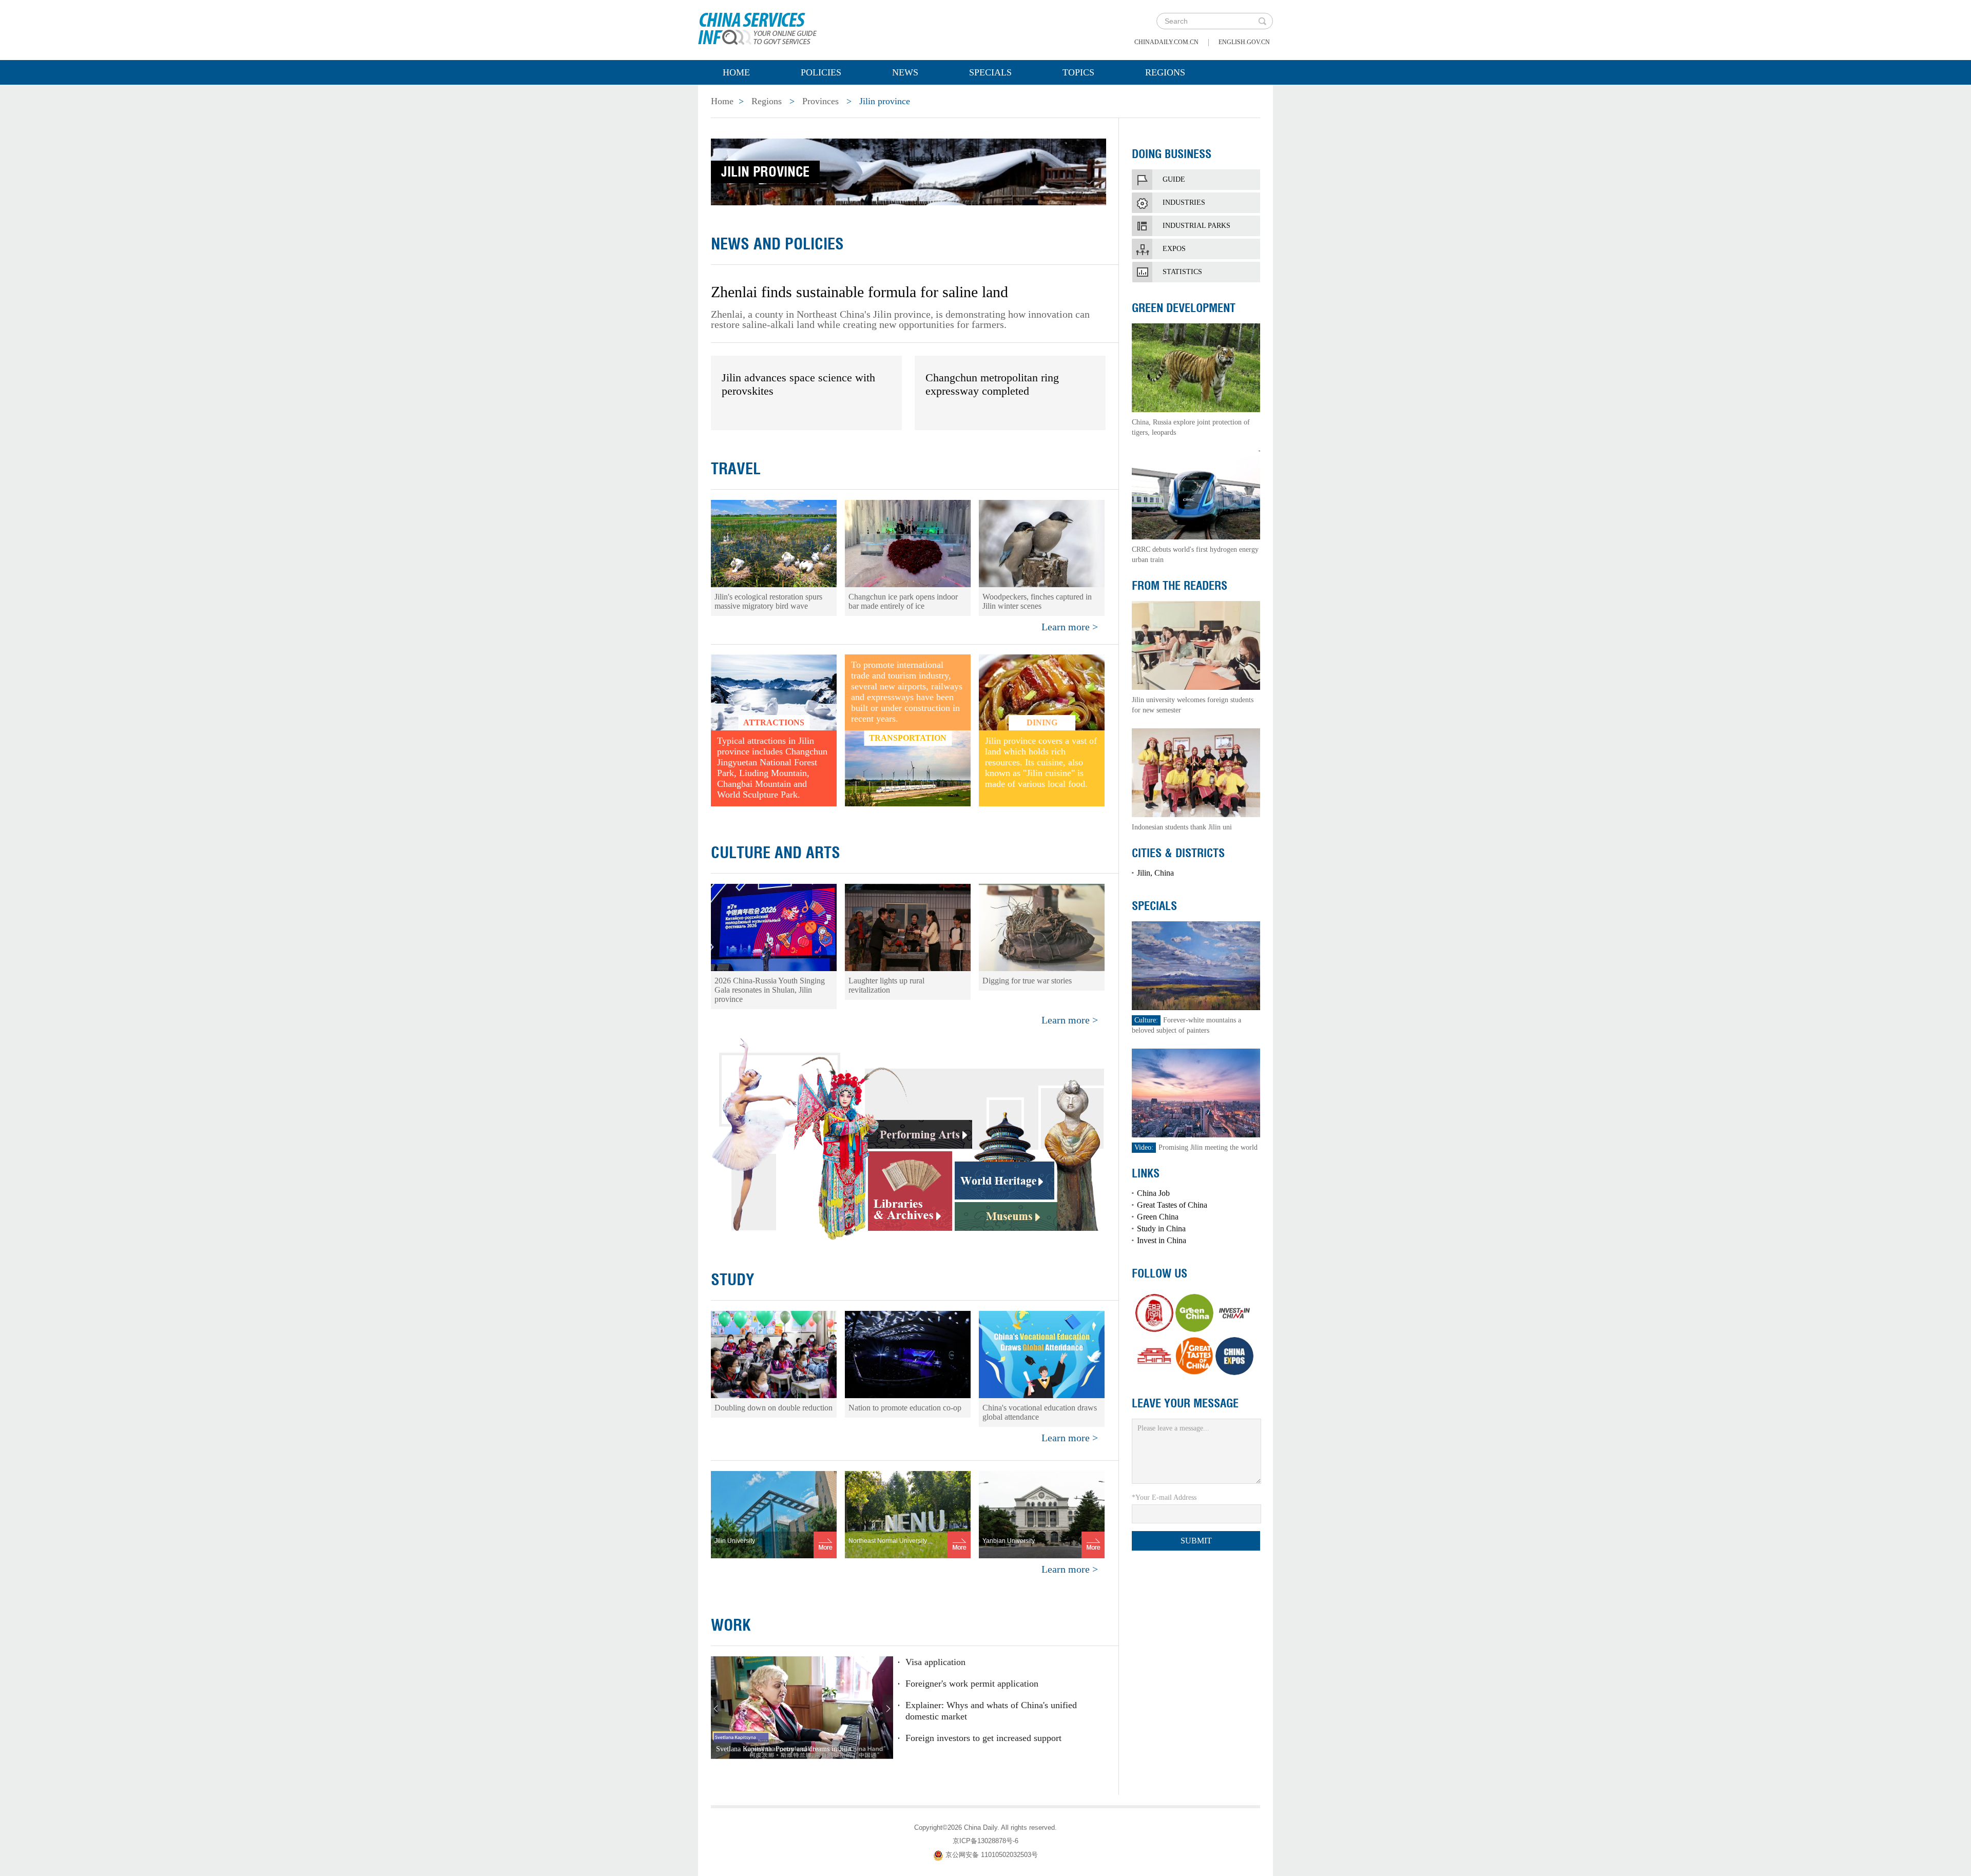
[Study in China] (1154, 1313)
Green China (1158, 1217)
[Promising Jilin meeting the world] (1196, 1092)
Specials (990, 72)
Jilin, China (1155, 873)
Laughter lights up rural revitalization (886, 985)
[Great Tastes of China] (1194, 1356)
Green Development (1184, 308)
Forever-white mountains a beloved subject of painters (1186, 1025)
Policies (821, 72)
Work (731, 1625)
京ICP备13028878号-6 (985, 1841)
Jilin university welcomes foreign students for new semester (1193, 705)
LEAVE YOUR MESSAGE (1185, 1403)
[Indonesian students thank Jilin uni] (1196, 772)
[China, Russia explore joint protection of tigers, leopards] (1196, 367)
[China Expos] (1234, 1356)
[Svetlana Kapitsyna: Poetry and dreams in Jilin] (802, 1707)
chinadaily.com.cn (1166, 42)
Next (888, 1709)
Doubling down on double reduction (774, 1408)
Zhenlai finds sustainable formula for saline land (859, 292)
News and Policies (777, 244)
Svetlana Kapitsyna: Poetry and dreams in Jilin (784, 1749)
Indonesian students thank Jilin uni (1182, 827)
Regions (1165, 72)
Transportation (908, 738)
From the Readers (1180, 586)
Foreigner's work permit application (972, 1684)
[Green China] (1194, 1313)
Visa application (935, 1662)
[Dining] (1042, 692)
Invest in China (1162, 1240)
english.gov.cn (1244, 42)
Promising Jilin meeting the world (1196, 1147)
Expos (1174, 249)
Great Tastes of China (1172, 1205)
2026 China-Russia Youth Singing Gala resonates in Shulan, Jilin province (770, 990)
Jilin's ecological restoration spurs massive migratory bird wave (768, 601)
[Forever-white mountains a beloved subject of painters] (1196, 965)
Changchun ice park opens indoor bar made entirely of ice (903, 601)
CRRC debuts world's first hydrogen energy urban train (1195, 555)
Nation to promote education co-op (905, 1408)
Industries (1184, 202)
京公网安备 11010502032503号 (992, 1855)
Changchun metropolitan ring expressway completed (992, 384)
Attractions (774, 722)
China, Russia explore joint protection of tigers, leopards (1191, 427)
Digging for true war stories (1027, 981)
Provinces (820, 101)
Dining (1042, 722)
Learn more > (1070, 627)
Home (736, 72)
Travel (736, 469)
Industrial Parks (1196, 226)
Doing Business (1172, 154)
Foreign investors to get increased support (983, 1738)
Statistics (1182, 272)
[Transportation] (908, 768)
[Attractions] (774, 692)
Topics (1078, 72)
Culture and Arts (776, 853)
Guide (1174, 179)
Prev (716, 1709)
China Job (1153, 1193)
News (905, 72)
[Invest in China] (1234, 1313)
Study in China (1161, 1229)
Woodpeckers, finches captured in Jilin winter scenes (1037, 601)
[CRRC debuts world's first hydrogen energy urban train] (1196, 494)
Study (733, 1280)
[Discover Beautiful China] (1154, 1356)
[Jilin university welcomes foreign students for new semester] (1196, 644)
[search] (1262, 21)
